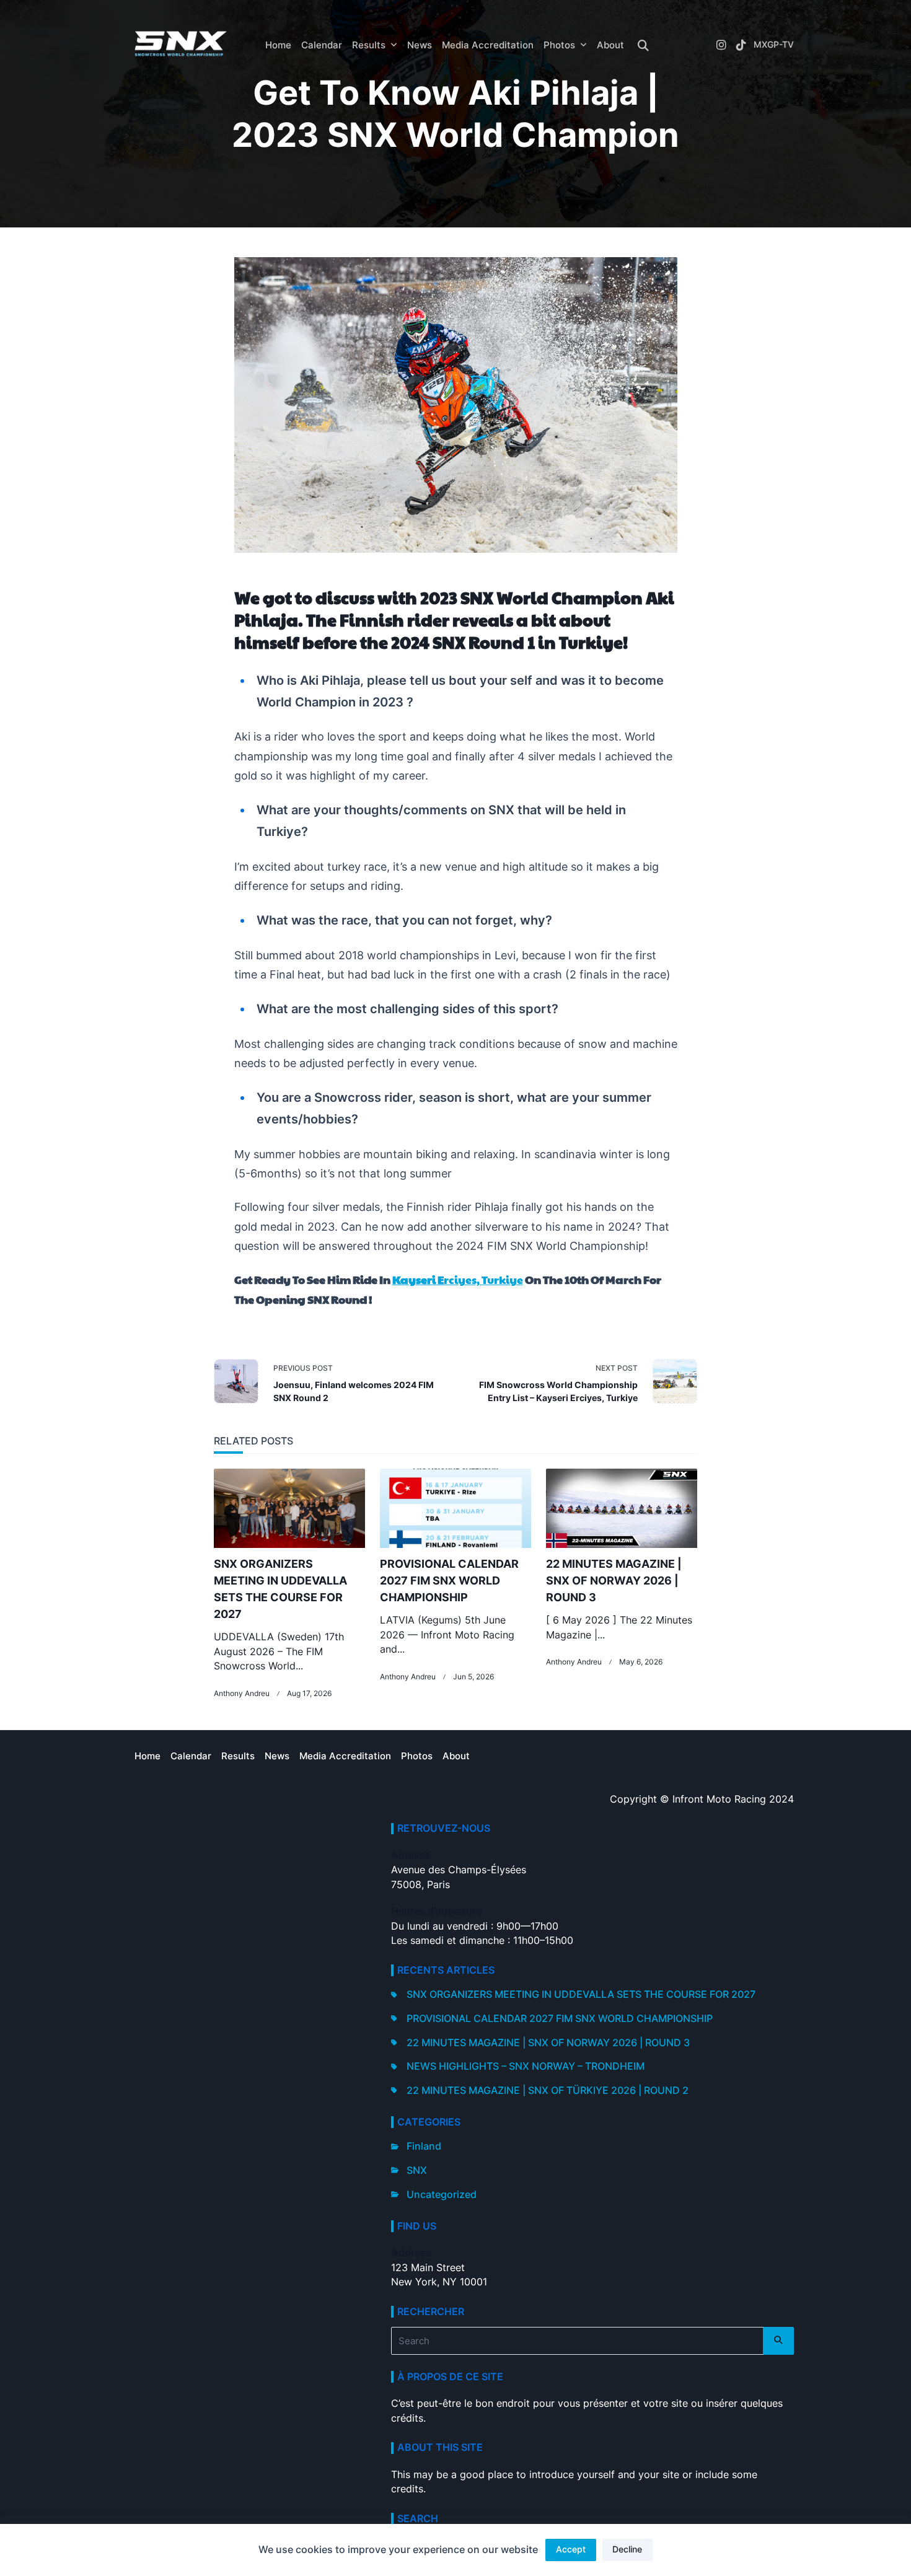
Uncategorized (442, 2195)
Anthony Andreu (242, 1694)
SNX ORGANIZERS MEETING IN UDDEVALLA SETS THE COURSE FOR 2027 (581, 1994)
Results (369, 45)
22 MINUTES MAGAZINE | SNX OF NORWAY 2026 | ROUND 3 (614, 1580)
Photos (559, 45)
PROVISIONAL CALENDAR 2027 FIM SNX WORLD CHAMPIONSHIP (449, 1580)
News (420, 45)
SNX (417, 2170)
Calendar (322, 45)
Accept (571, 2549)
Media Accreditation (488, 45)
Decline (627, 2549)
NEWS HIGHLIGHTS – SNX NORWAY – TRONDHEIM (526, 2066)
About (610, 45)
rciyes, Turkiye (458, 1279)
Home (278, 45)
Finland (424, 2146)
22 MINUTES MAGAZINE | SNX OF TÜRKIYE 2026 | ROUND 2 (548, 2090)
